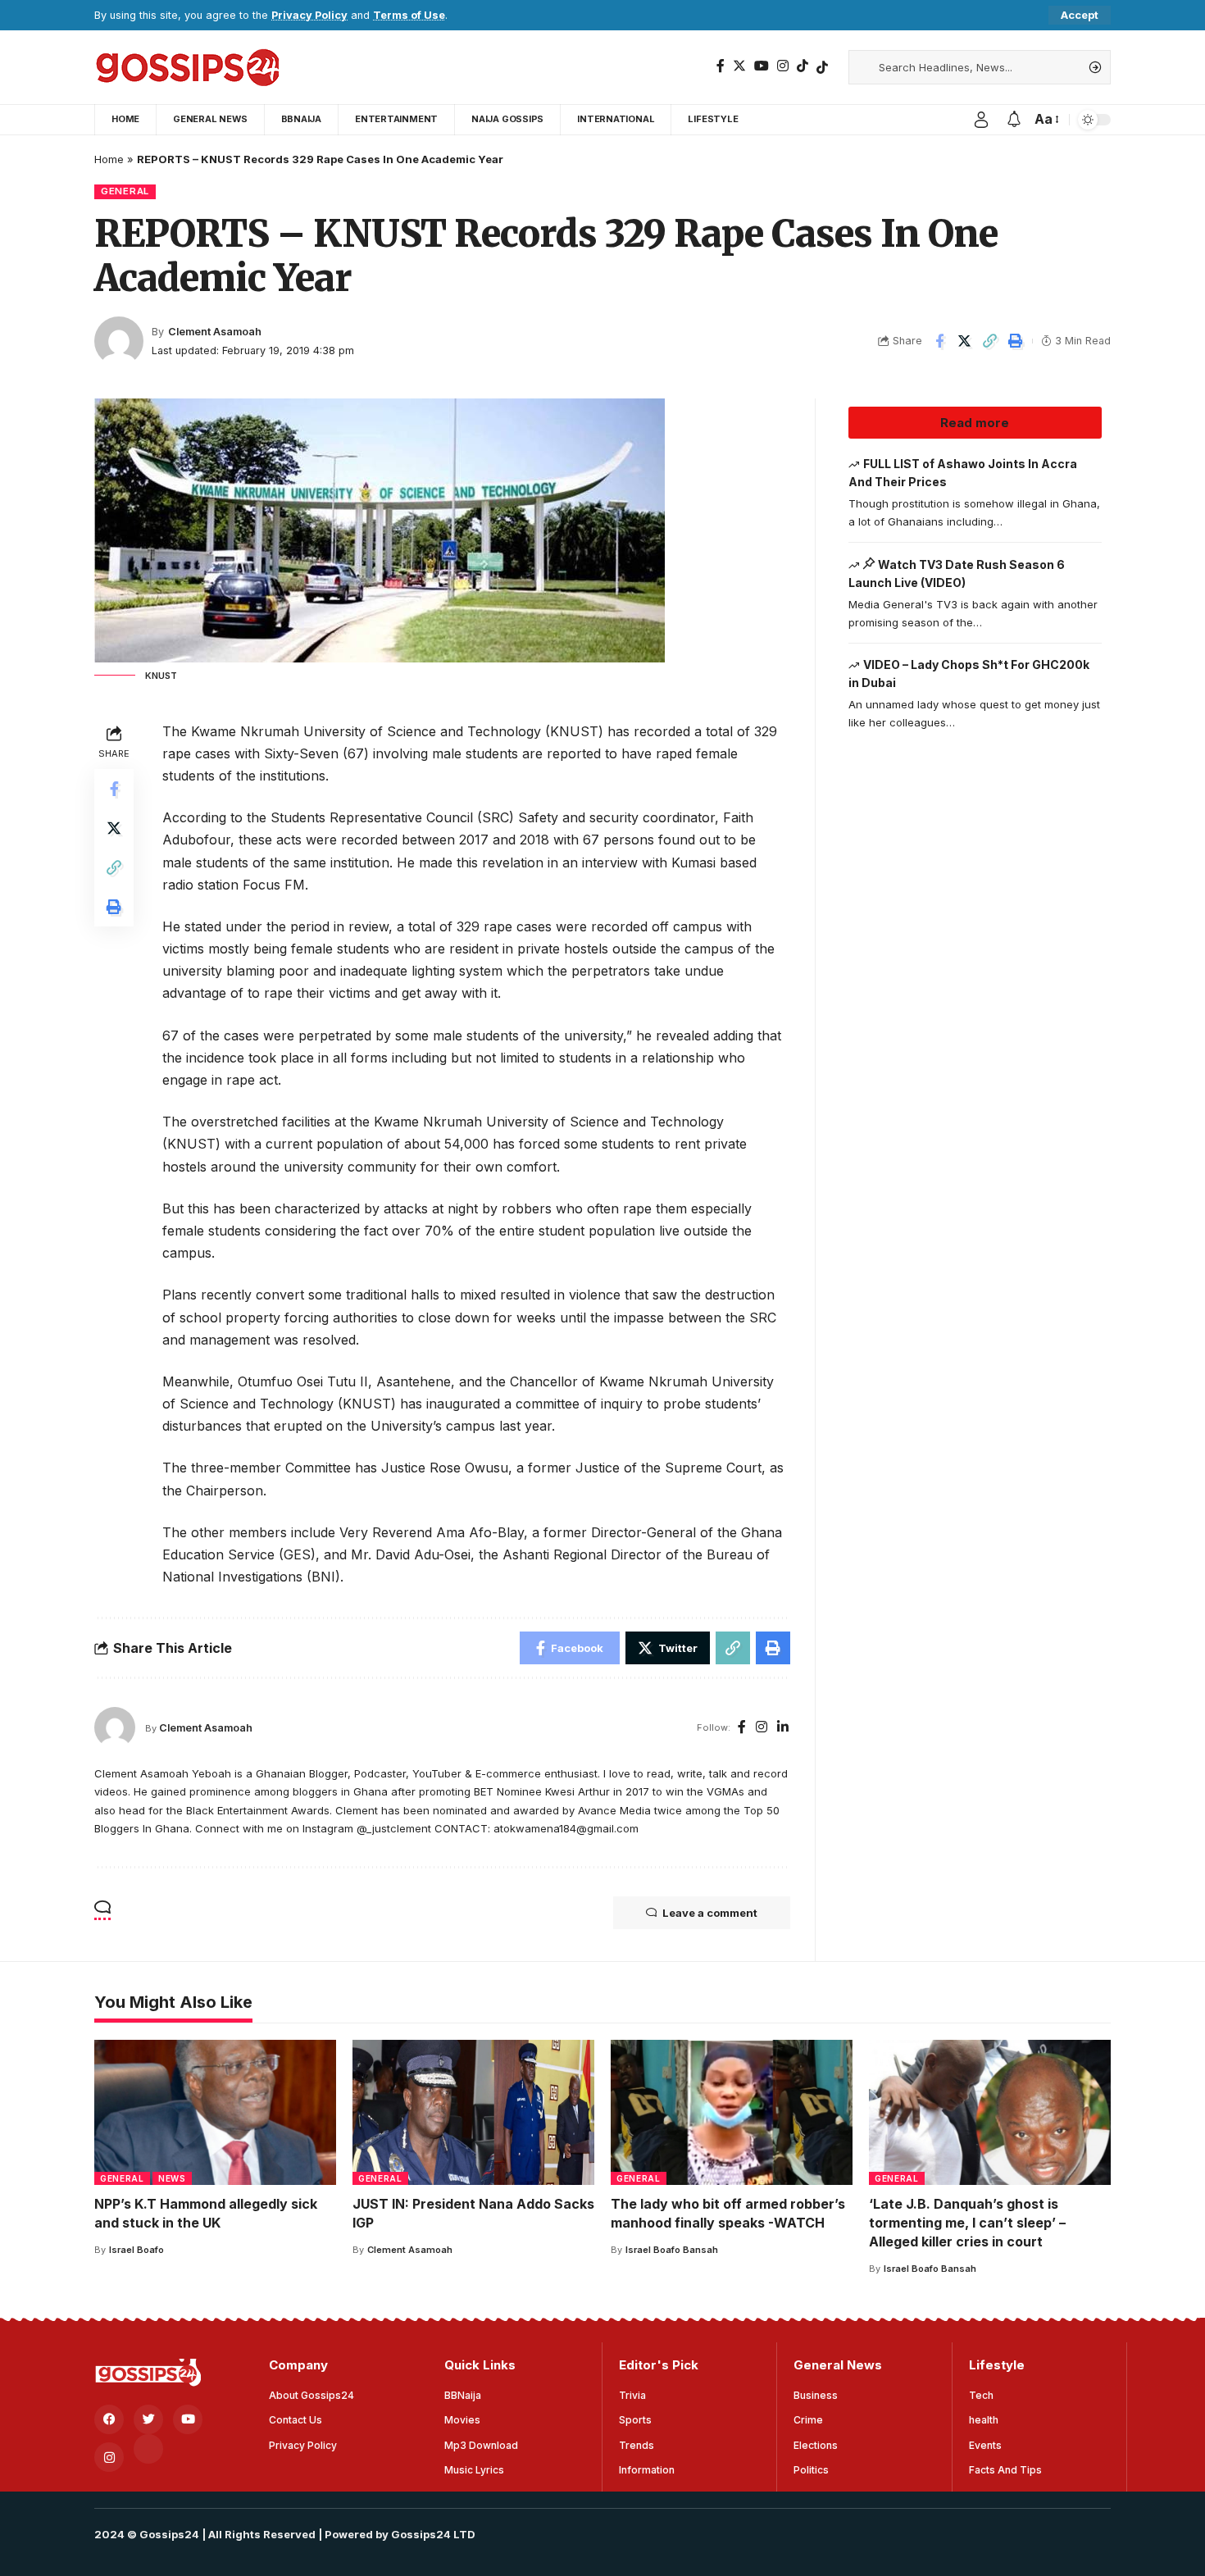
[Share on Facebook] (939, 341)
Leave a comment (710, 1913)
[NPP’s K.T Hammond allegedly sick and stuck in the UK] (215, 2112)
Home (109, 159)
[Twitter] (739, 66)
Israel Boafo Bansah (672, 2250)
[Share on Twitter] (965, 341)
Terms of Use (409, 15)
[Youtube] (188, 2419)
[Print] (1016, 341)
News (172, 2178)
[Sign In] (981, 120)
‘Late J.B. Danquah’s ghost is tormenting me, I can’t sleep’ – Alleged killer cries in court (967, 2223)
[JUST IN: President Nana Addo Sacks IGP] (473, 2112)
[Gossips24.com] (186, 67)
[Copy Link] (990, 341)
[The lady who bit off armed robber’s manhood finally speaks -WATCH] (732, 2112)
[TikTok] (803, 66)
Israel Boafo (136, 2250)
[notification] (1014, 120)
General (125, 191)
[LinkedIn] (783, 1728)
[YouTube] (762, 66)
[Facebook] (721, 66)
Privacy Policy (309, 15)
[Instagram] (783, 66)
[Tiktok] (822, 67)
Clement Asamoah (215, 332)
